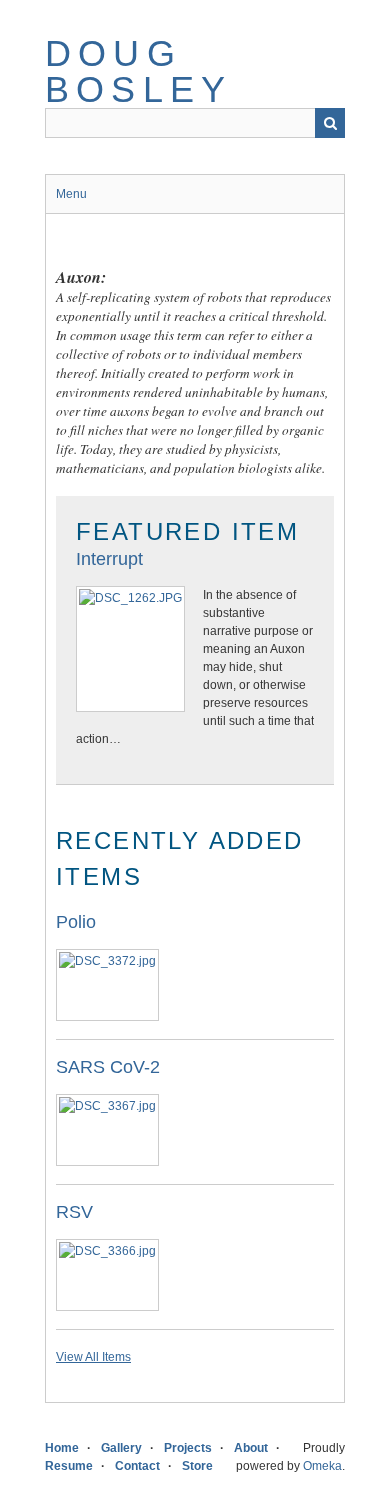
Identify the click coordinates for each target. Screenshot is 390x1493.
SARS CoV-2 (108, 1067)
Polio (76, 922)
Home (62, 1448)
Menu (71, 194)
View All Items (93, 1357)
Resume (69, 1466)
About (251, 1448)
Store (197, 1466)
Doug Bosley (138, 71)
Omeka (322, 1466)
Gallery (121, 1448)
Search (330, 123)
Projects (188, 1448)
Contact (137, 1466)
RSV (74, 1212)
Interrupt (109, 559)
